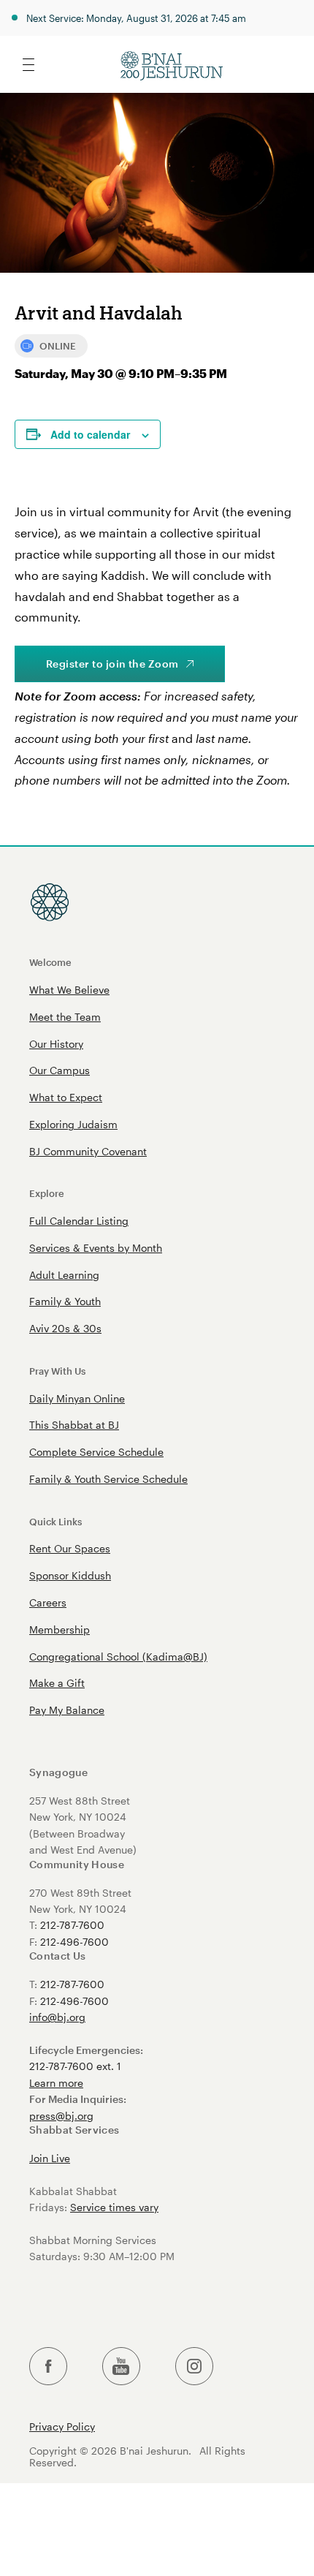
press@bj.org (61, 2116)
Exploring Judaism (73, 1124)
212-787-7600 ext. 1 (75, 2066)
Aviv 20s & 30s (65, 1328)
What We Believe (69, 990)
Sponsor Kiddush (70, 1575)
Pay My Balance (67, 1710)
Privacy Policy (62, 2427)
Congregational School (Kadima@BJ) (118, 1657)
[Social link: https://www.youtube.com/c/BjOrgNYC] (121, 2367)
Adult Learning (64, 1275)
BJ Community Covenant (88, 1151)
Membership (60, 1629)
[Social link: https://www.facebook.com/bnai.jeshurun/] (48, 2367)
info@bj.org (57, 2017)
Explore (47, 1193)
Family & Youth (65, 1301)
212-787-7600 (72, 1925)
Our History (56, 1044)
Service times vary (114, 2207)
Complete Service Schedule (96, 1452)
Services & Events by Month (96, 1248)
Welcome (50, 962)
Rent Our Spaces (70, 1548)
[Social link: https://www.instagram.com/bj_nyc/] (194, 2367)
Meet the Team (65, 1017)
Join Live (50, 2158)
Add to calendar (90, 434)
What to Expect (66, 1097)
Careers (48, 1602)
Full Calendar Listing (79, 1221)
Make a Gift (57, 1683)
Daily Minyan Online (77, 1398)
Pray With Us (57, 1371)
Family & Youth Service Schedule (108, 1479)
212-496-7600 (74, 1942)
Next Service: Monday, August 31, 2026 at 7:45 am (136, 18)
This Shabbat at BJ (74, 1425)
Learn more (56, 2083)
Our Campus (60, 1070)
